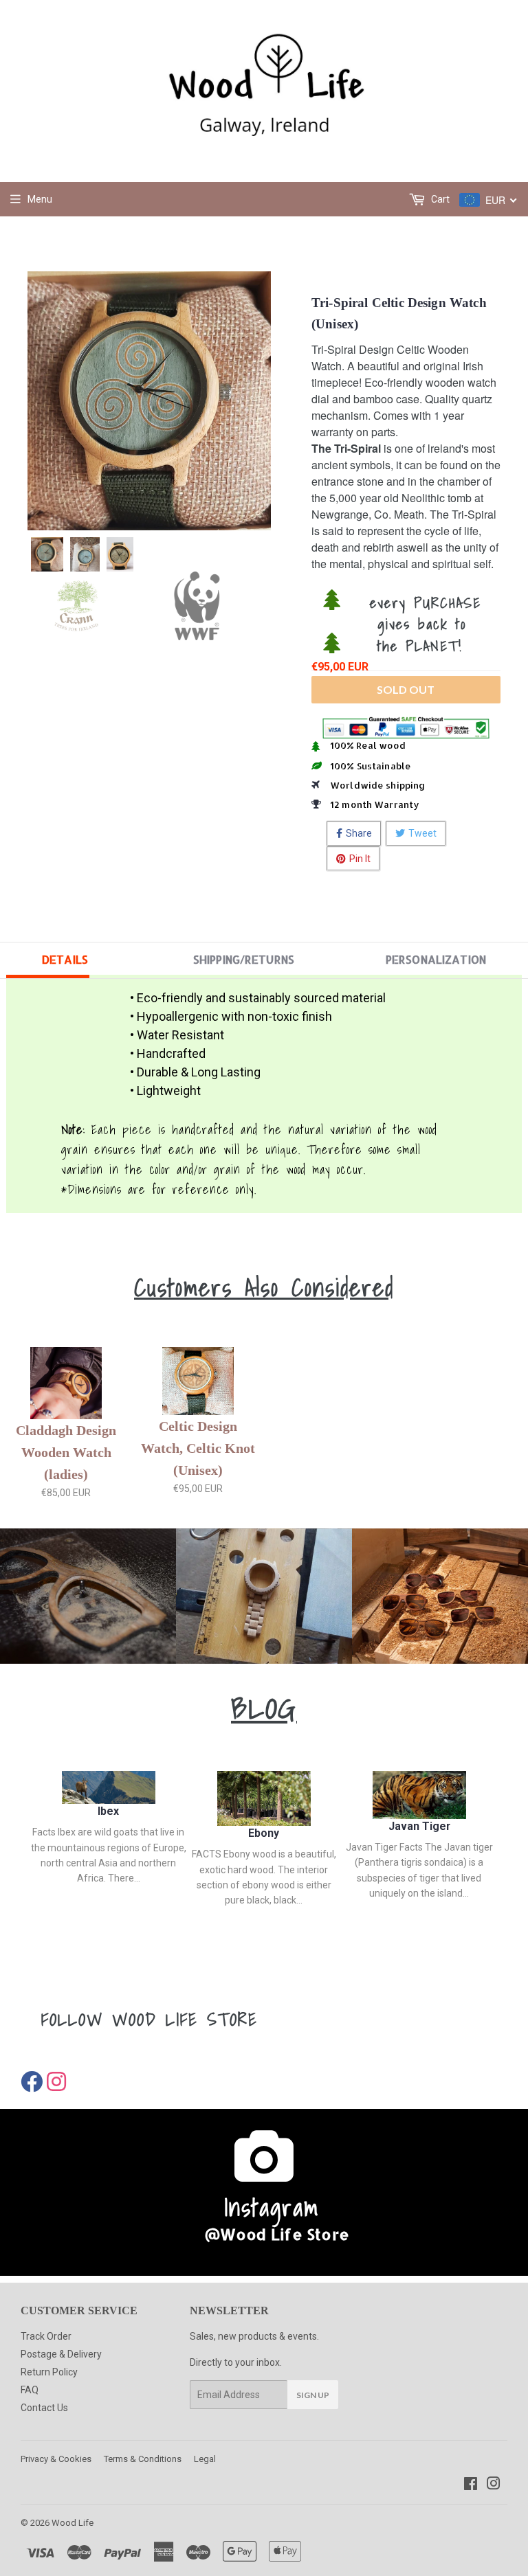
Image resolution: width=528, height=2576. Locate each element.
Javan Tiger (419, 1826)
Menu (40, 199)
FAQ (30, 2390)
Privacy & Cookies (56, 2459)
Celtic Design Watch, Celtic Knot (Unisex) (198, 1448)
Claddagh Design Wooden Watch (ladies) (66, 1452)
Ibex (108, 1811)
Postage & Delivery (61, 2354)
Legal (205, 2459)
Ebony (264, 1833)
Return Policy (49, 2372)
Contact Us (44, 2408)
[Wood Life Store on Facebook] (471, 2485)
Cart (439, 199)
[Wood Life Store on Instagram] (494, 2485)
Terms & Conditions (143, 2459)
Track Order (46, 2336)
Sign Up (313, 2395)
